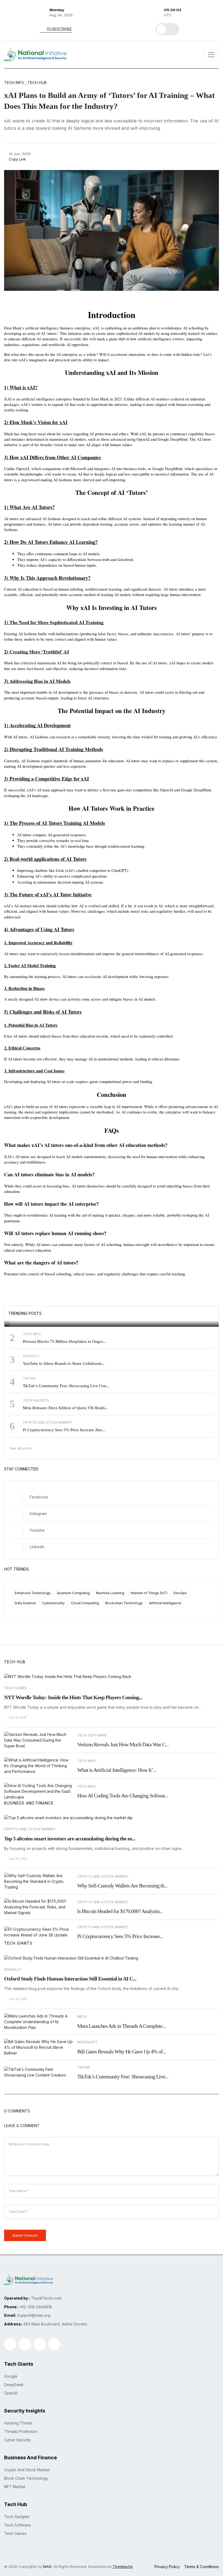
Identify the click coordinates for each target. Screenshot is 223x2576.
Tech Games (16, 1688)
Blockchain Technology (124, 1603)
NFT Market (15, 2487)
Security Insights (25, 2411)
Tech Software (17, 2525)
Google (17, 1310)
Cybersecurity (53, 1603)
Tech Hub (15, 1662)
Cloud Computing (85, 1603)
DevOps (180, 1593)
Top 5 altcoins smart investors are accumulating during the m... (70, 1838)
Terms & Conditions (202, 2567)
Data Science (25, 1603)
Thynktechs (123, 2566)
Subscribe (59, 29)
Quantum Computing (73, 1593)
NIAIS (47, 2566)
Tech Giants (18, 1943)
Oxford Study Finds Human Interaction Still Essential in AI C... (70, 1979)
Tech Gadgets (17, 2517)
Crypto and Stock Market (30, 1829)
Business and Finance (29, 1803)
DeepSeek (14, 2385)
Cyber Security (18, 2440)
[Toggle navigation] (211, 55)
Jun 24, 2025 (18, 1859)
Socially (13, 1969)
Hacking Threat (18, 2423)
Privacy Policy (167, 2567)
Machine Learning (110, 1593)
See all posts (21, 1448)
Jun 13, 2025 (17, 1718)
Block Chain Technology (26, 2478)
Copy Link (17, 159)
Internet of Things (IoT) (149, 1593)
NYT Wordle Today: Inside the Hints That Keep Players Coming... (73, 1697)
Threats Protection (21, 2431)
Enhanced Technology (33, 1593)
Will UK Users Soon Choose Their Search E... (63, 1318)
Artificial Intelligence (165, 1603)
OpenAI (11, 2393)
